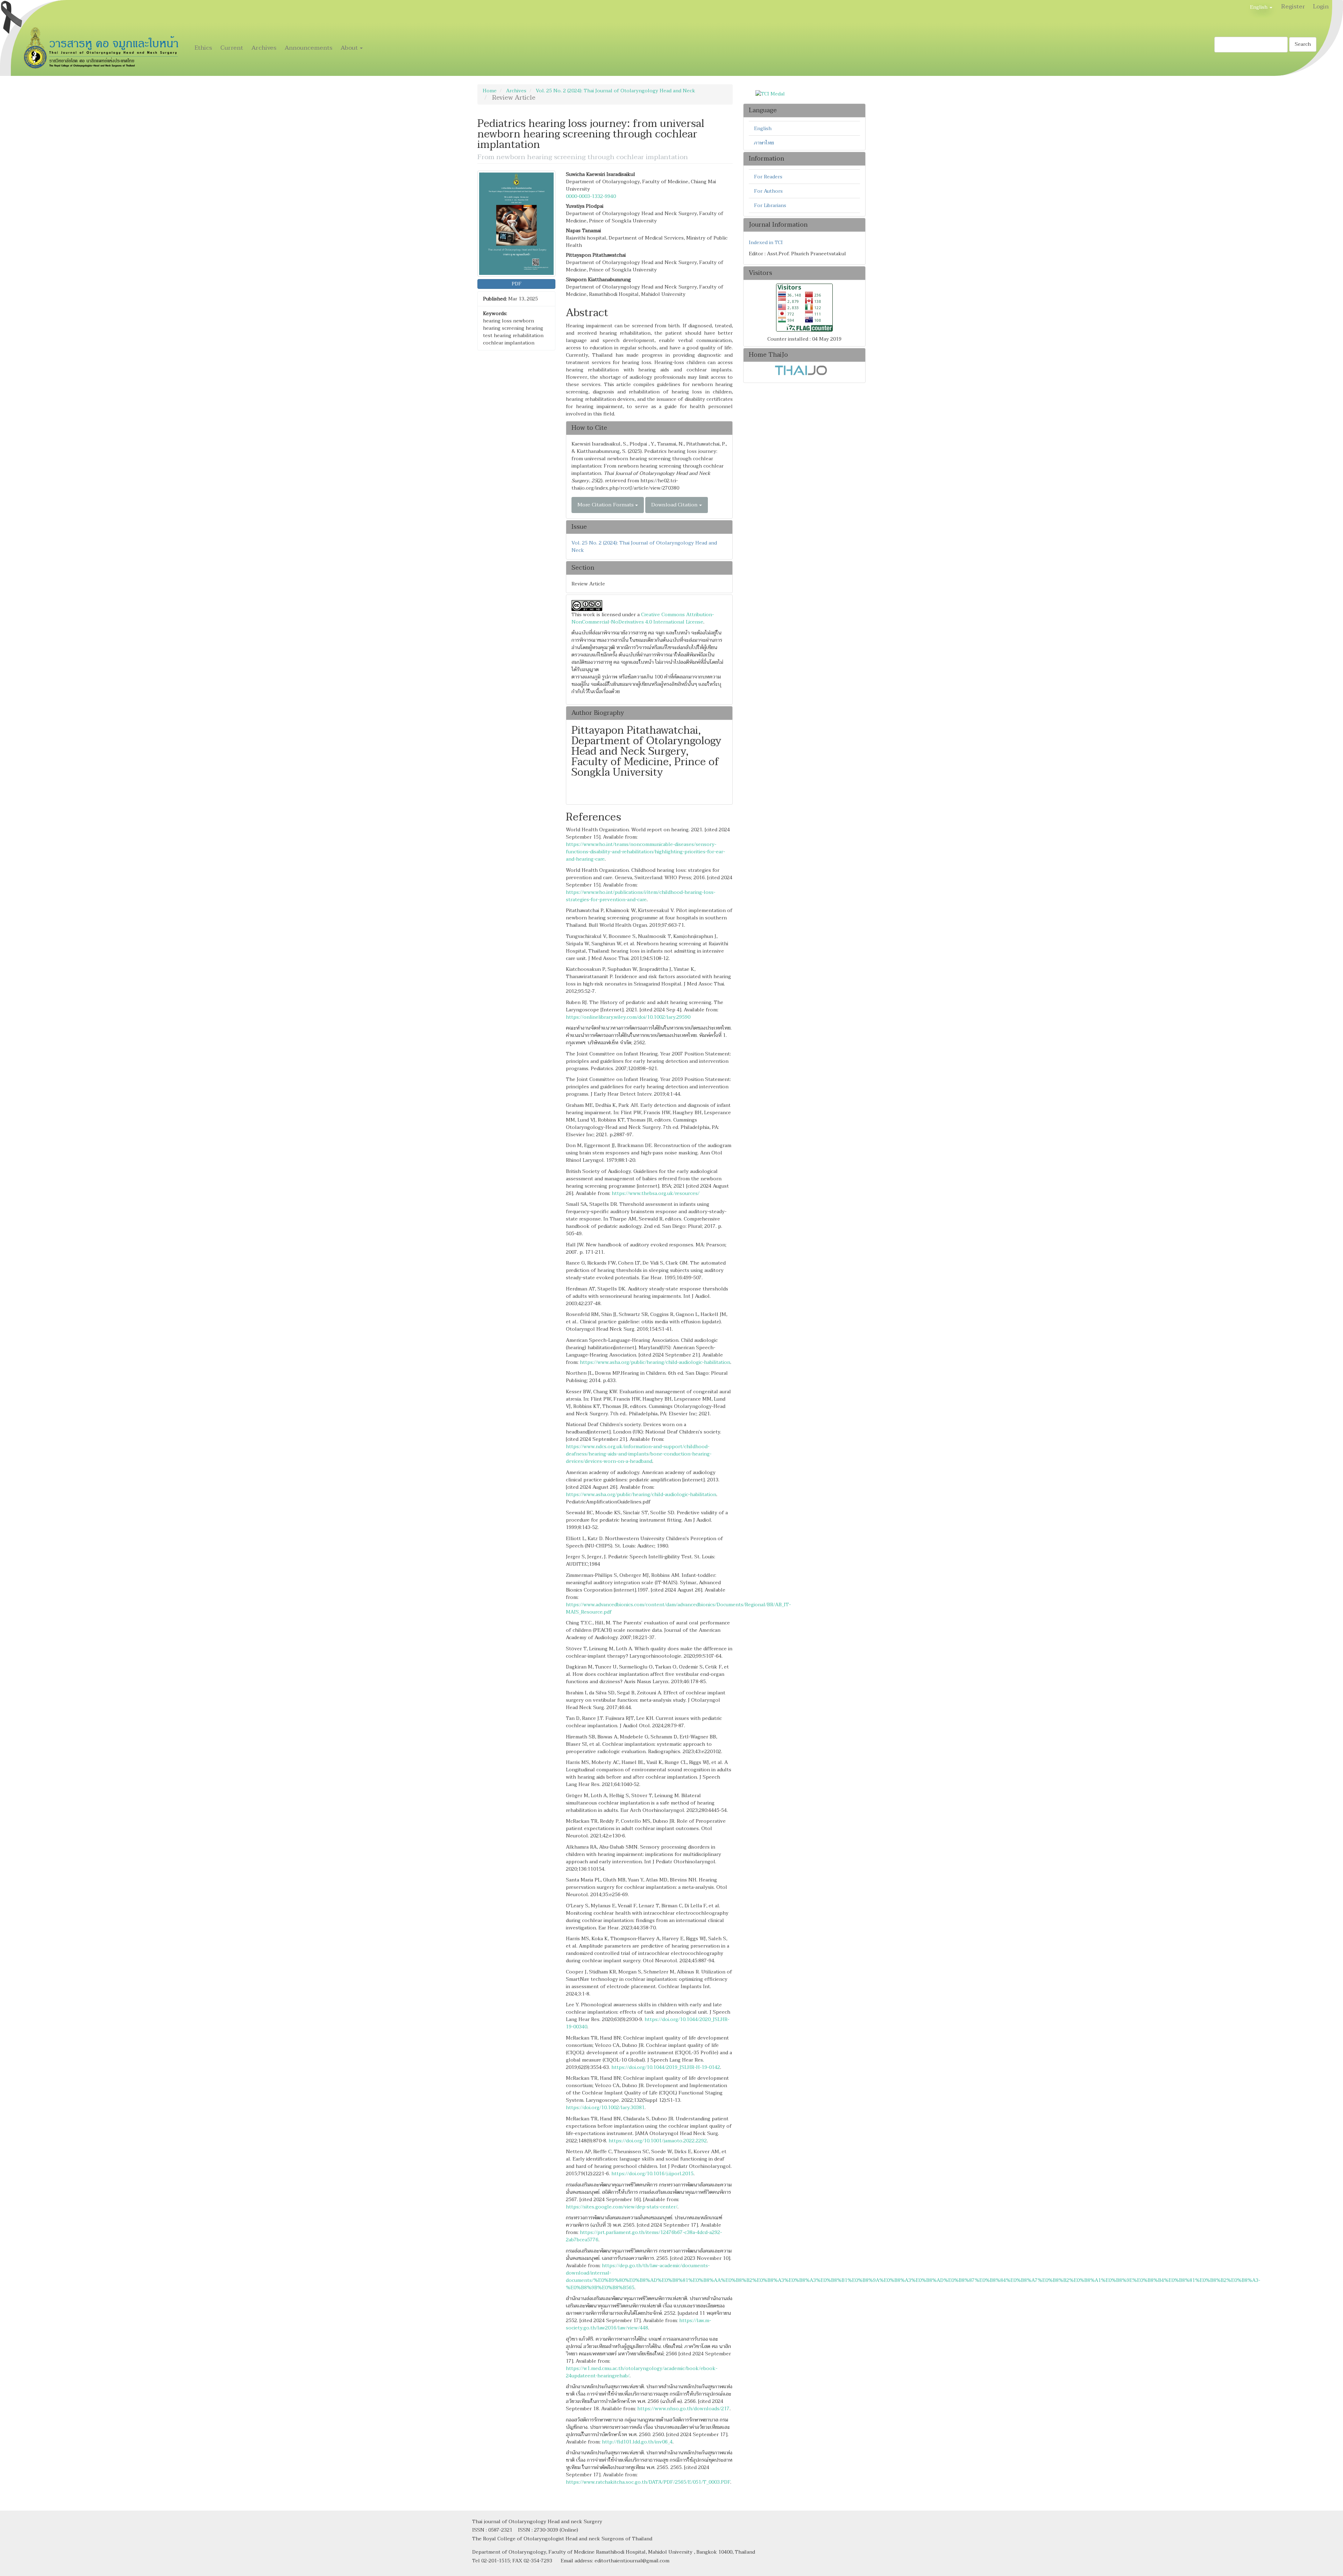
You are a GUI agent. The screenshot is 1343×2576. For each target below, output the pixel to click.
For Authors (768, 191)
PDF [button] (517, 284)
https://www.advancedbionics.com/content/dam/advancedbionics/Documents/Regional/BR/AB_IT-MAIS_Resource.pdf (678, 1608)
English (763, 129)
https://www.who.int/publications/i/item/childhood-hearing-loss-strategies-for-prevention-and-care (641, 896)
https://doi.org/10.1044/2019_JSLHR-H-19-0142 (666, 2067)
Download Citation (675, 505)
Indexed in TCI (766, 243)
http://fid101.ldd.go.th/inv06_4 (637, 2442)
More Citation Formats (606, 505)
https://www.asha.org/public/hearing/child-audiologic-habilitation (655, 1362)
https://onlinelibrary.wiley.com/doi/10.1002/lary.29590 (628, 1017)
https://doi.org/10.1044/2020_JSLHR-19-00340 (648, 2023)
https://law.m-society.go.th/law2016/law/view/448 (638, 2324)
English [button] (1259, 7)
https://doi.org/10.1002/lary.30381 (605, 2108)
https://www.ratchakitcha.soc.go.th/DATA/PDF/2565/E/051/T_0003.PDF (648, 2482)
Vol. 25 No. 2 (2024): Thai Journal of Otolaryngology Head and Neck (616, 91)
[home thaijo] (801, 370)
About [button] (350, 48)
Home (490, 91)
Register (1293, 6)
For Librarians (770, 205)
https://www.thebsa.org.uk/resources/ (656, 1193)
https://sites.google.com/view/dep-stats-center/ (622, 2207)
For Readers (768, 177)
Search (1303, 44)
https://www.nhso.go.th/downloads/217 (683, 2409)
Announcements (308, 48)
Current (232, 48)
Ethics (203, 48)
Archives (264, 48)
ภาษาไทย (764, 143)
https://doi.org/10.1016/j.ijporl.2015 (652, 2174)
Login (1321, 6)
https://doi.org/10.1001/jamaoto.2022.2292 (658, 2141)
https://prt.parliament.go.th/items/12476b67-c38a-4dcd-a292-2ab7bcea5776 (644, 2236)
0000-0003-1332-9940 (591, 196)
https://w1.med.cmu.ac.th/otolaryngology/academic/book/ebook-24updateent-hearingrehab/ (642, 2372)
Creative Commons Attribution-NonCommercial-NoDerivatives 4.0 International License (643, 618)
